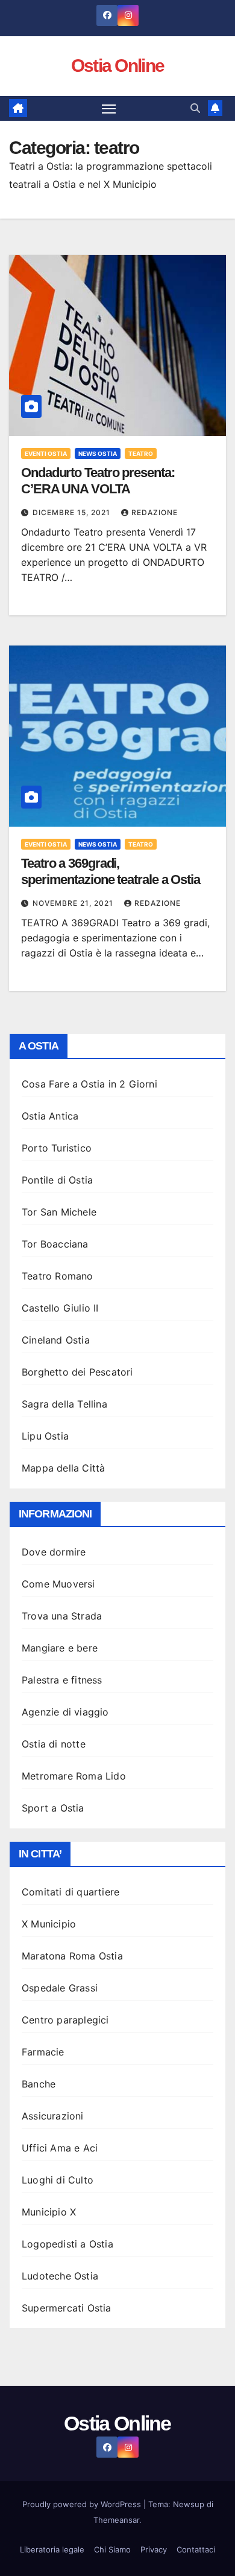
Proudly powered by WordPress (83, 2504)
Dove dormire (54, 1552)
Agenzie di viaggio (65, 1712)
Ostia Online (118, 66)
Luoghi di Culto (58, 2180)
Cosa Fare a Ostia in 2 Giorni (89, 1084)
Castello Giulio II (60, 1308)
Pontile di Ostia (57, 1180)
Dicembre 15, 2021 (73, 512)
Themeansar (116, 2520)
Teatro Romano (58, 1276)
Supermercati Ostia (67, 2308)
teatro (141, 453)
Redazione (155, 512)
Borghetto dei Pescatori (77, 1372)
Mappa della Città (63, 1468)
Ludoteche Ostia (60, 2276)
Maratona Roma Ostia (72, 1956)
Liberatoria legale (52, 2549)
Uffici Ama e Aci (60, 2148)
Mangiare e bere (60, 1648)
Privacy (154, 2549)
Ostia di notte (54, 1744)
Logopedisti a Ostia (67, 2244)
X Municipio (49, 1924)
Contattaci (196, 2549)
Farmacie (43, 2052)
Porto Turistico (57, 1148)
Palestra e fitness (62, 1680)
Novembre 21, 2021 (74, 903)
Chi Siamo (112, 2549)
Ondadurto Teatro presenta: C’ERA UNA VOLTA (98, 480)
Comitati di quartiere (70, 1892)
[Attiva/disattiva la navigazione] (109, 109)
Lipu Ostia (45, 1436)
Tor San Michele (59, 1212)
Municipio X (49, 2212)
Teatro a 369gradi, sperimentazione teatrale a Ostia (111, 871)
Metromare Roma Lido (74, 1776)
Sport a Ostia (53, 1808)
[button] (195, 108)
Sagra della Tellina (64, 1404)
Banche (39, 2084)
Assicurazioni (53, 2116)
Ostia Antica (50, 1116)
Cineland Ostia (56, 1340)
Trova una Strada (62, 1616)
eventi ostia (46, 453)
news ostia (98, 453)
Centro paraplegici (65, 2020)
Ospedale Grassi (60, 1988)
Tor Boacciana (55, 1244)
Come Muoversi (58, 1584)
